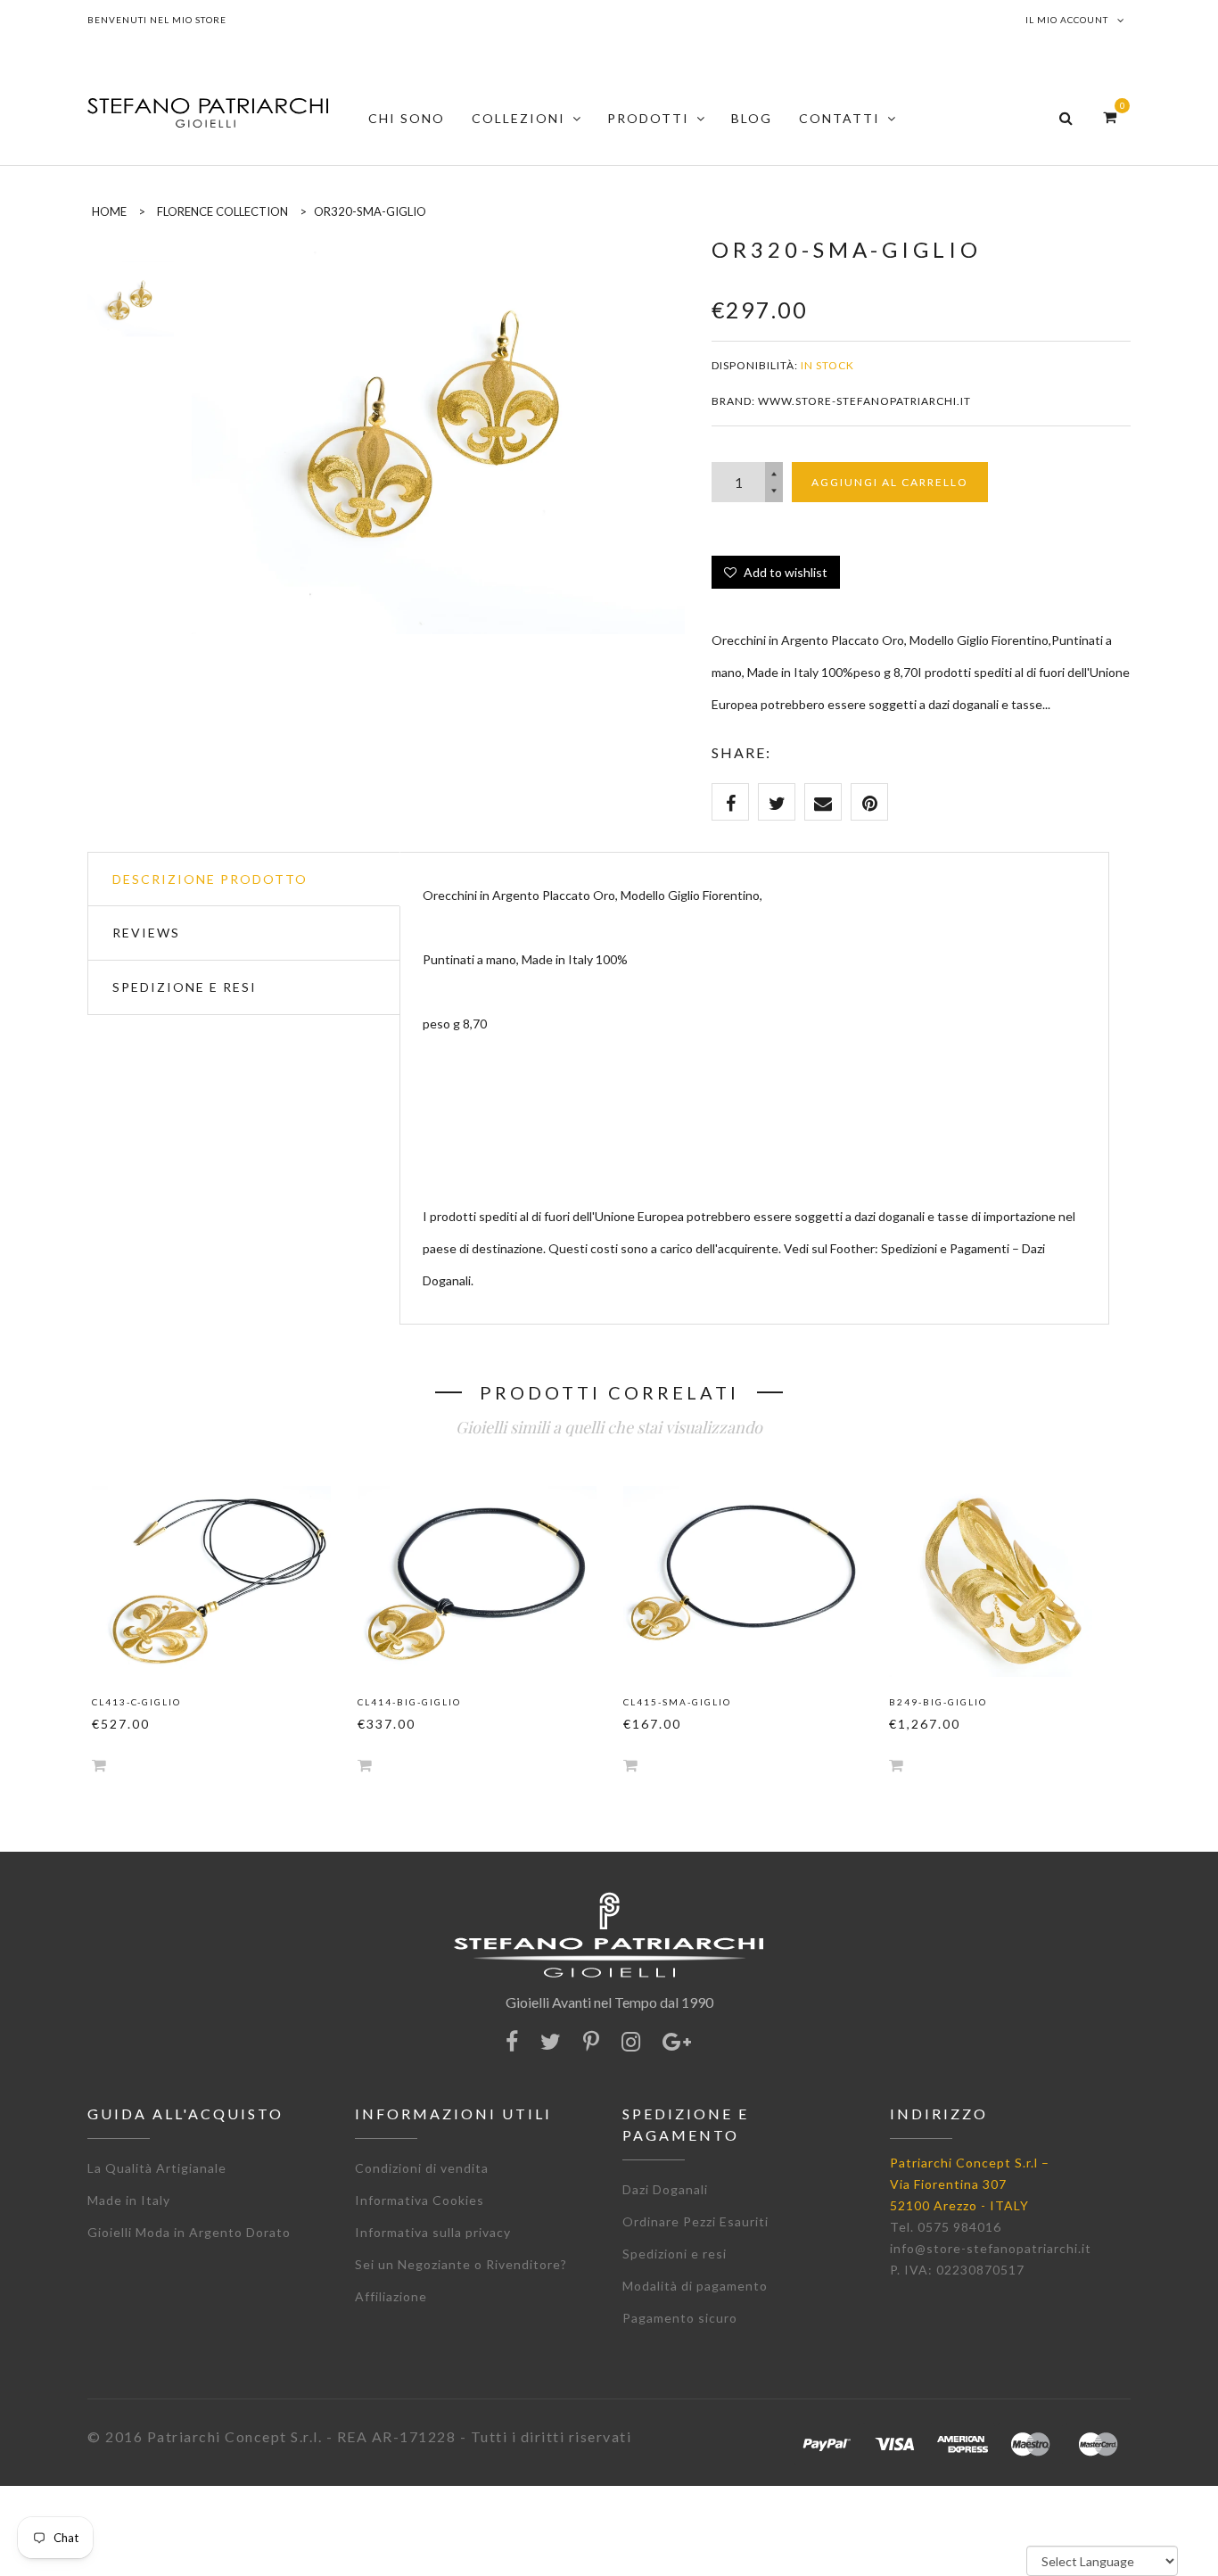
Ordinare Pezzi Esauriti (695, 2221)
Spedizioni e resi (675, 2254)
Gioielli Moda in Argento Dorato (189, 2232)
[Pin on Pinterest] (869, 802)
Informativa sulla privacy (433, 2232)
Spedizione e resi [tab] (185, 987)
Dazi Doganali (665, 2189)
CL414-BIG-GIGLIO (409, 1702)
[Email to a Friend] (823, 802)
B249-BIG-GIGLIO (938, 1702)
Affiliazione (391, 2296)
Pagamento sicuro (680, 2318)
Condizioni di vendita (422, 2168)
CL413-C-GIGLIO (136, 1702)
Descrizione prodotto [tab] (210, 879)
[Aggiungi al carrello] (99, 1765)
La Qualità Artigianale (157, 2168)
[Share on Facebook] (730, 802)
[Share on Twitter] (777, 802)
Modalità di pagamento (695, 2286)
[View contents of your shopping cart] (1110, 116)
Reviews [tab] (146, 933)
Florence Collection (222, 211)
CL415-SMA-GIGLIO (677, 1702)
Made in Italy (129, 2200)
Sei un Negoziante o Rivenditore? (461, 2264)
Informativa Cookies (420, 2200)
